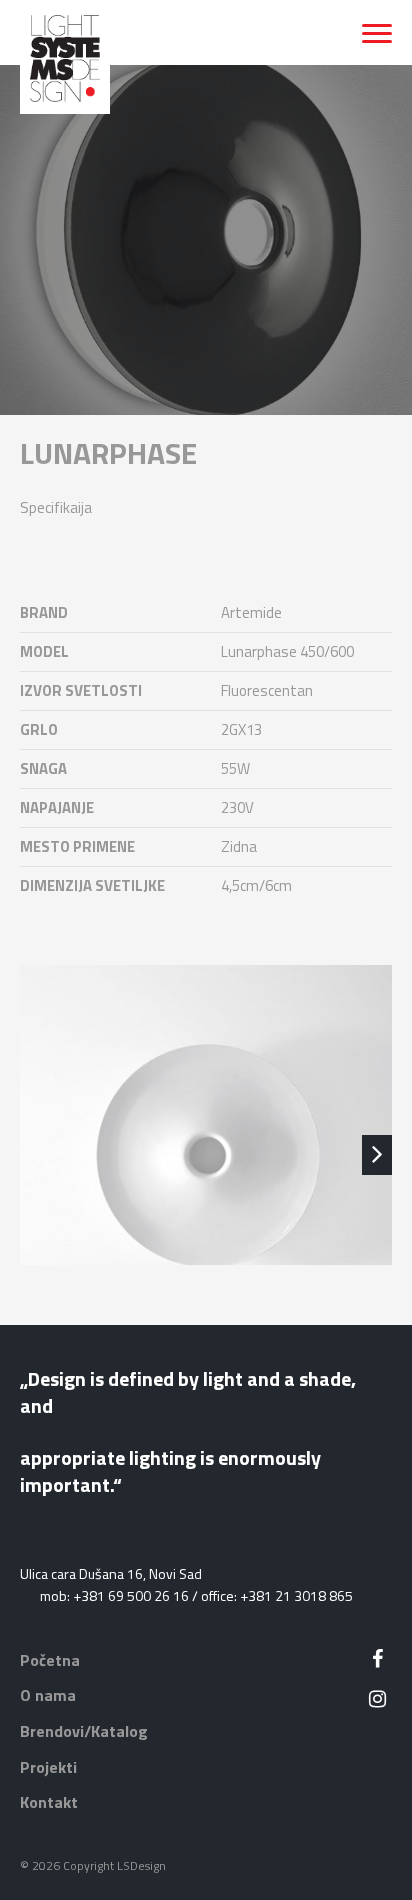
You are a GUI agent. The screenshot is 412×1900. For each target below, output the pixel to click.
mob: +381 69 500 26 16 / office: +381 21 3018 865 (196, 1595)
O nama (48, 1695)
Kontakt (49, 1802)
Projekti (48, 1767)
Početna (50, 1660)
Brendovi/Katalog (84, 1731)
